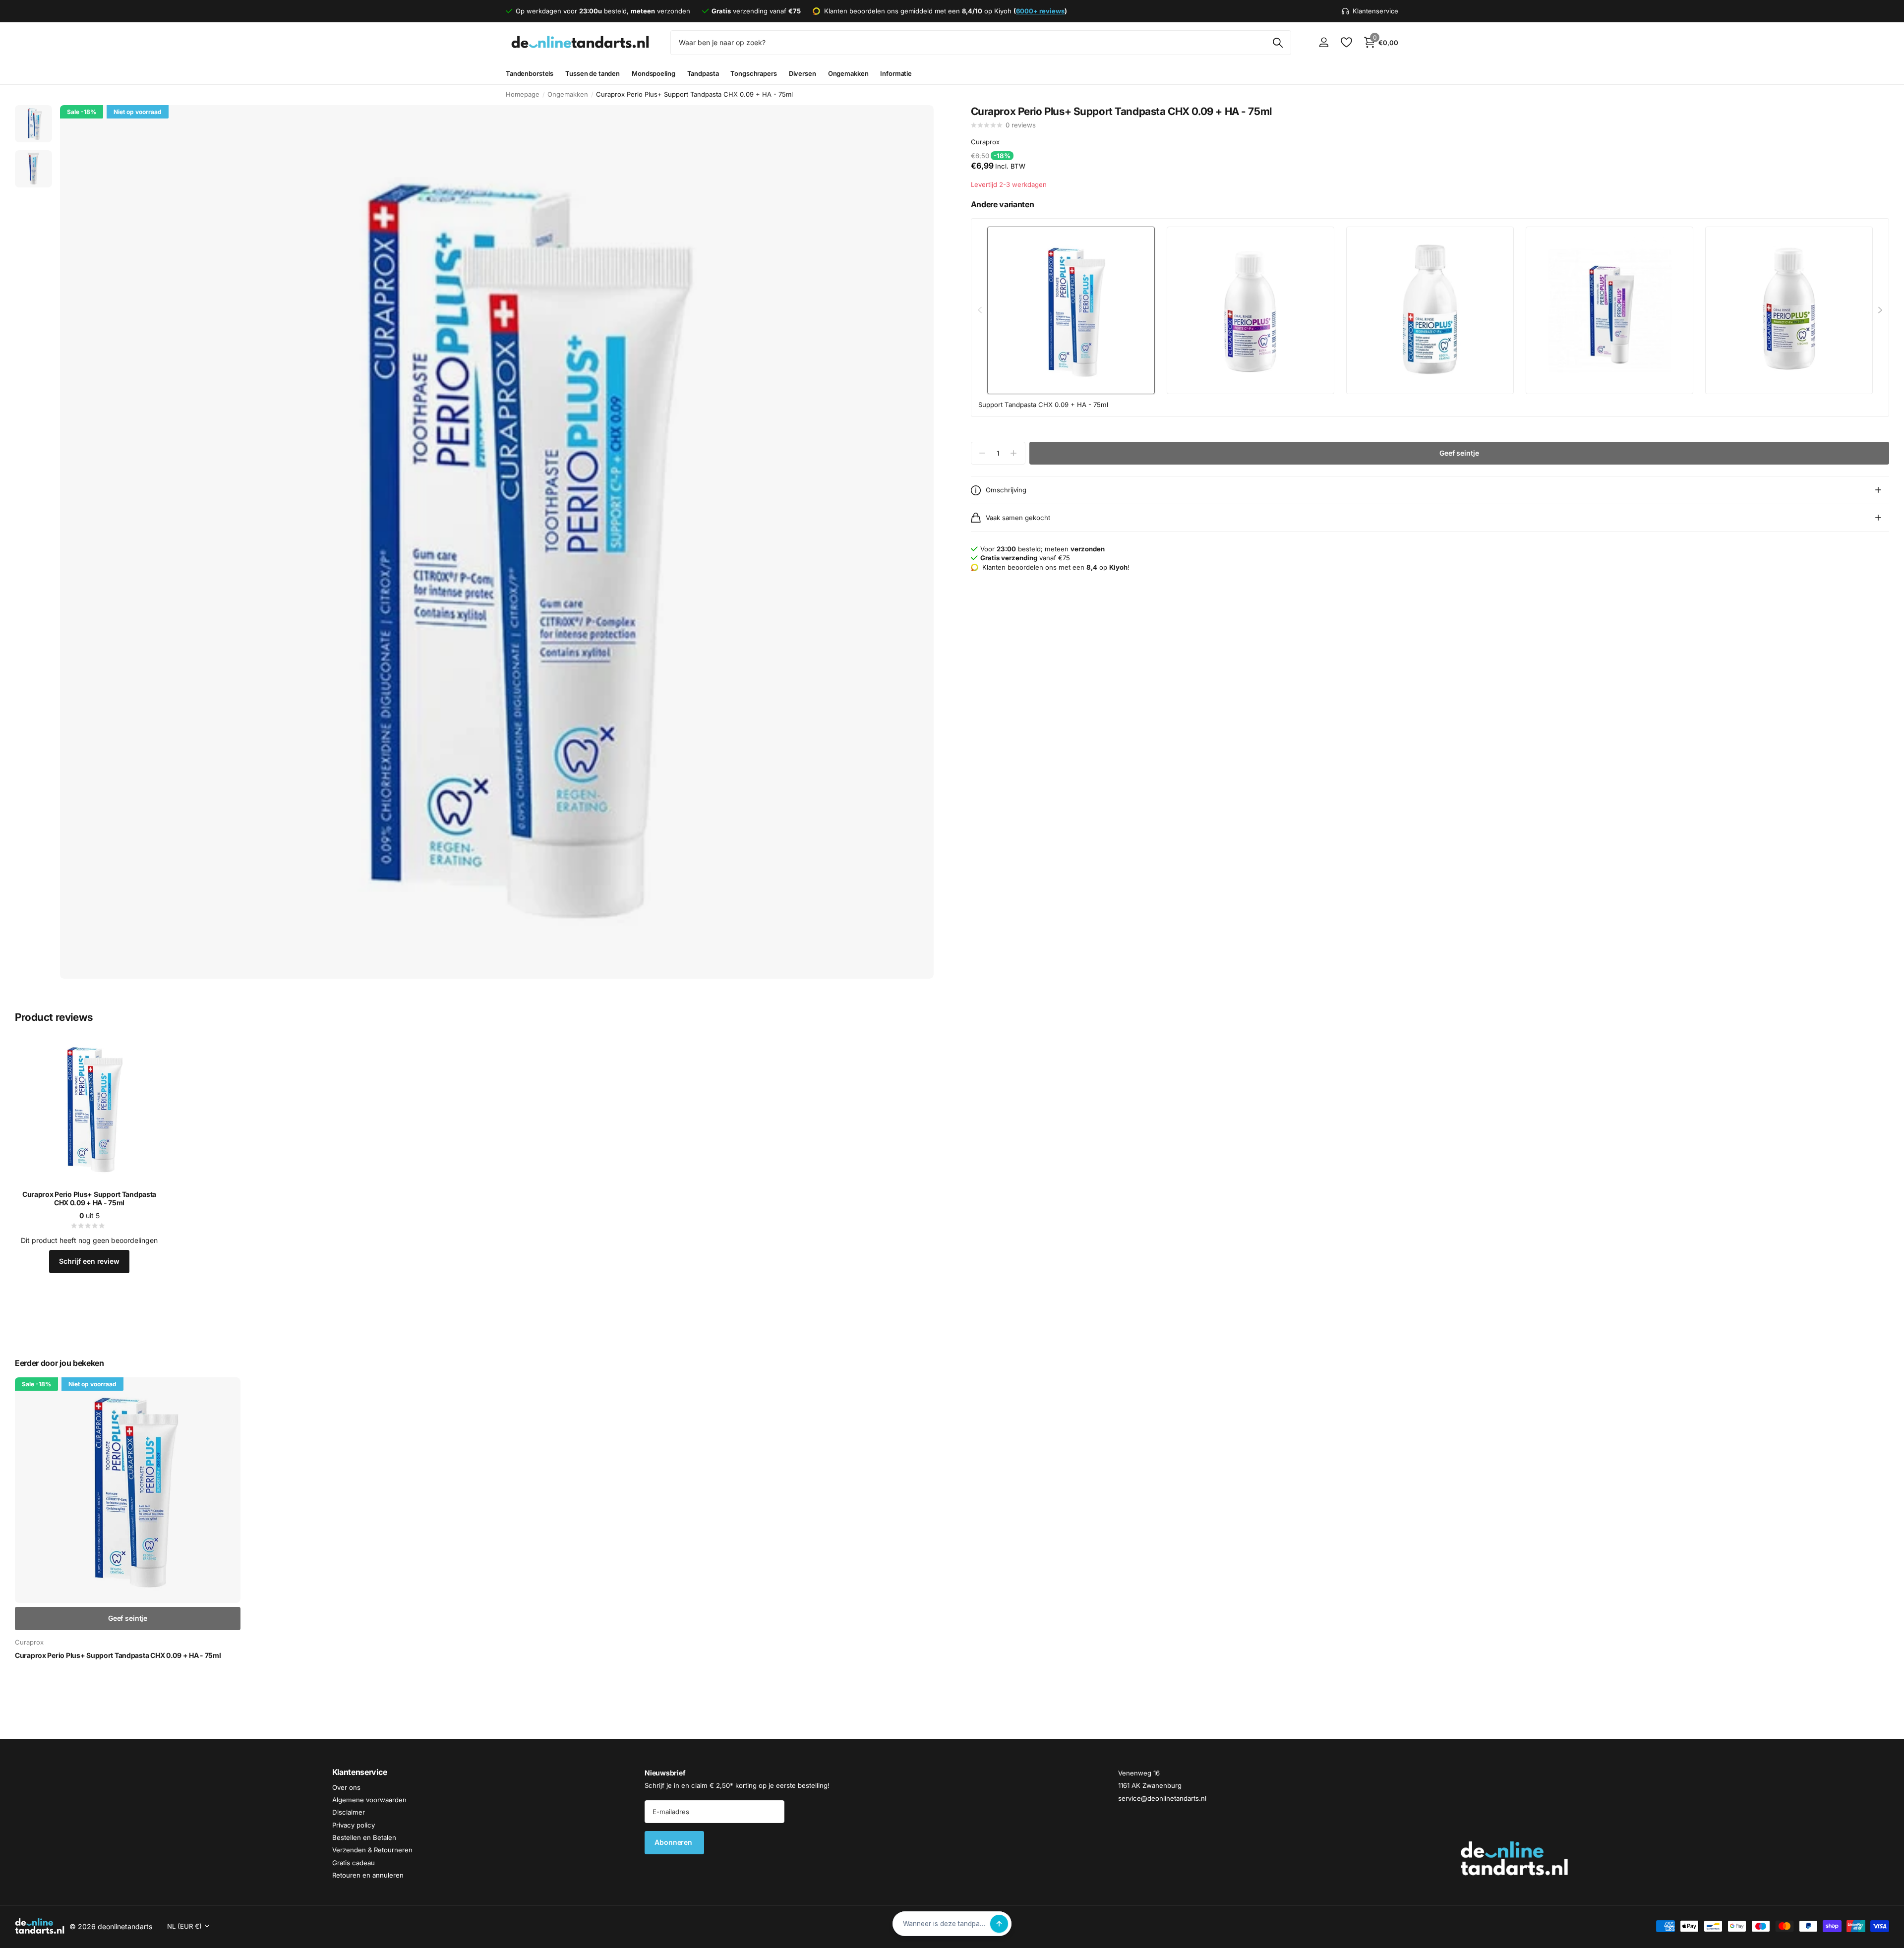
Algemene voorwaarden (369, 1800)
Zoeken (1278, 43)
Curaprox (985, 142)
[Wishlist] (1346, 42)
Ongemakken (848, 73)
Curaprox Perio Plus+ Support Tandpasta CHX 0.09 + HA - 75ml (89, 1199)
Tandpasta (703, 73)
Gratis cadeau (354, 1863)
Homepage (523, 94)
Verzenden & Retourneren (372, 1850)
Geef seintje (1459, 453)
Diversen (803, 73)
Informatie (896, 73)
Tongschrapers (753, 73)
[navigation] (33, 124)
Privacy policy (354, 1825)
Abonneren (674, 1843)
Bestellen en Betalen (364, 1837)
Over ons (346, 1787)
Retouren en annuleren (368, 1875)
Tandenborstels (530, 73)
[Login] (1324, 42)
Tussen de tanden (593, 73)
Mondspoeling (653, 73)
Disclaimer (349, 1813)
